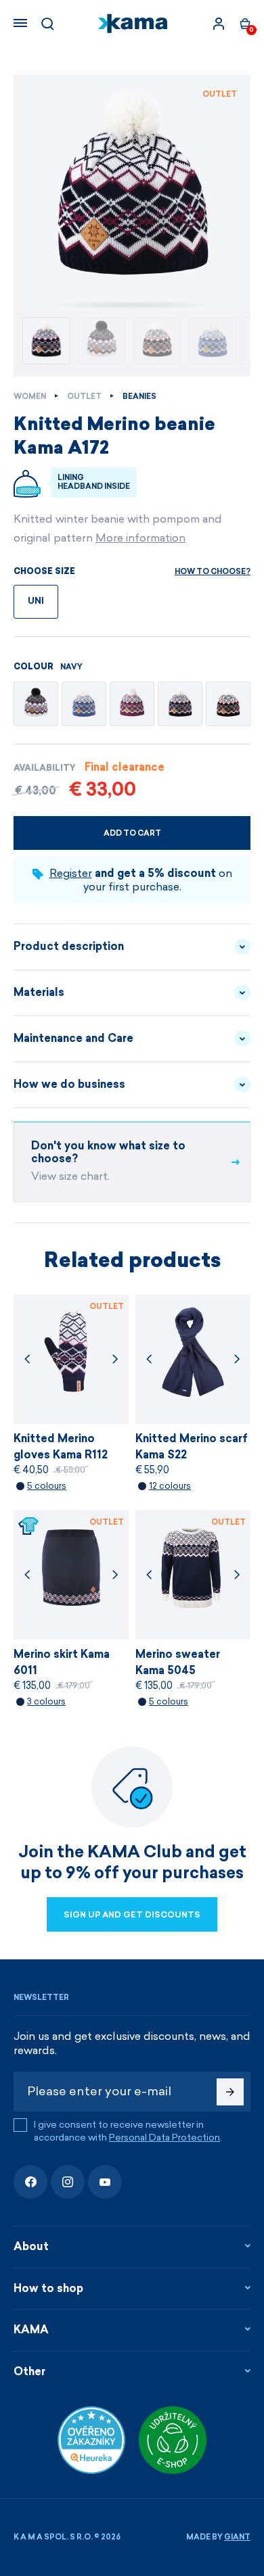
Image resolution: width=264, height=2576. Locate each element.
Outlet (84, 397)
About (31, 2246)
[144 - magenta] (132, 704)
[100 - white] (36, 704)
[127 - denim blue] (84, 704)
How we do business (69, 1084)
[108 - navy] (180, 704)
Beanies (139, 397)
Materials (39, 992)
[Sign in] (219, 24)
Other (29, 2371)
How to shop (48, 2288)
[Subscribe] (230, 2092)
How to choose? (213, 572)
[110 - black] (228, 704)
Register (71, 873)
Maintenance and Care (73, 1038)
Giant (237, 2537)
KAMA (31, 2330)
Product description (69, 946)
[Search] (47, 24)
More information (140, 538)
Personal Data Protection (164, 2138)
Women (30, 397)
